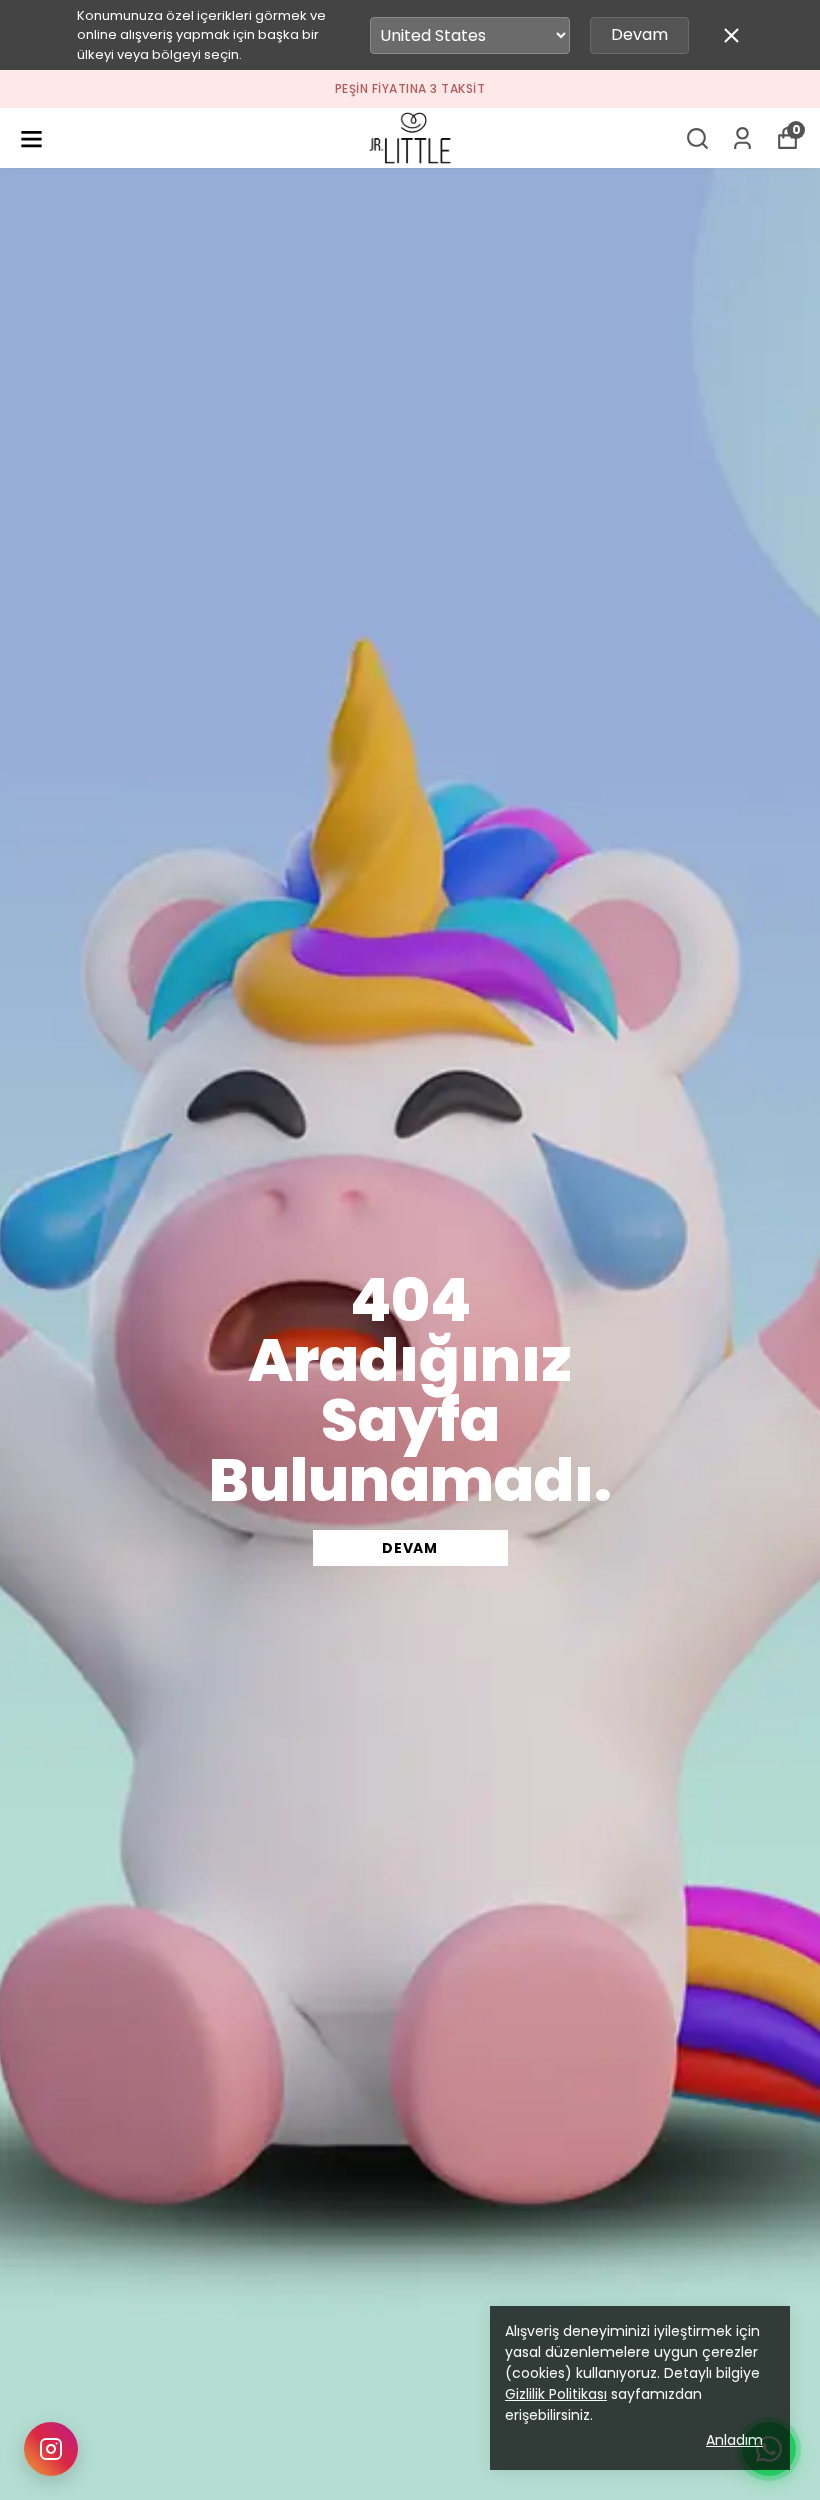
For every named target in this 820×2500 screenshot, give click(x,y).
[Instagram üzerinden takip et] (51, 2449)
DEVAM (410, 1548)
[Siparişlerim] (742, 138)
